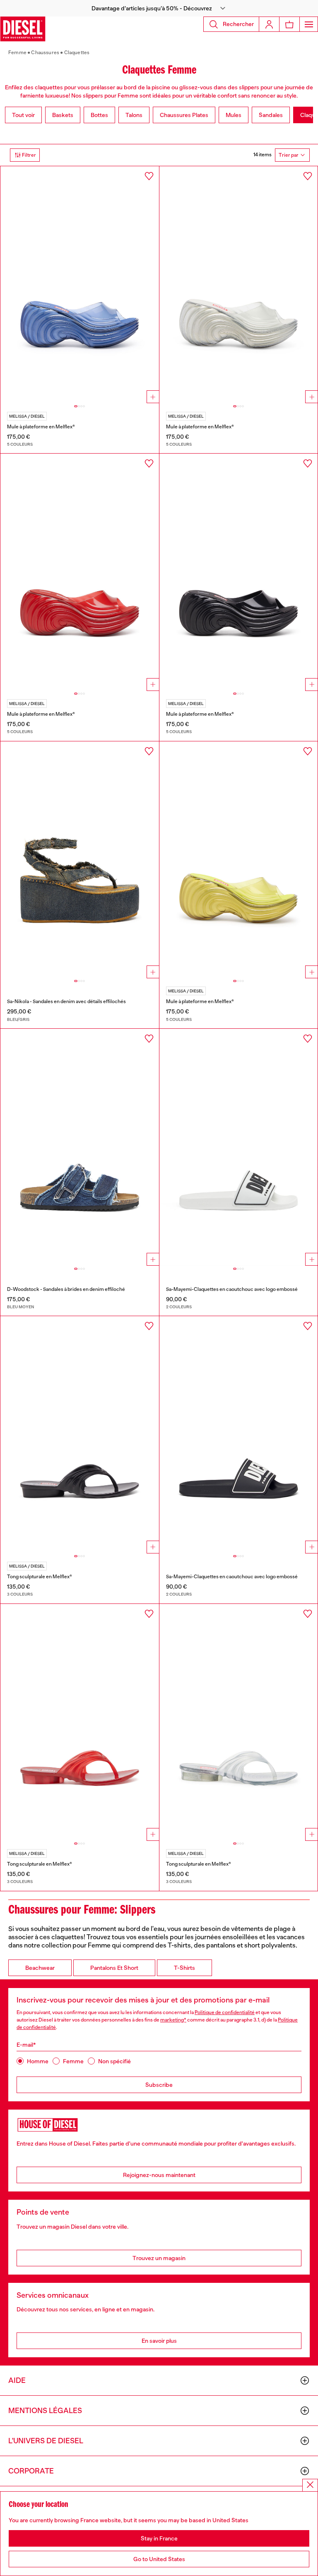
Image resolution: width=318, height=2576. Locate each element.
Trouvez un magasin (159, 2258)
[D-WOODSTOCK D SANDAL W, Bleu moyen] (80, 1147)
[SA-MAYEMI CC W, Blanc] (239, 1147)
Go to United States (159, 2559)
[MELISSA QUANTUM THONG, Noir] (80, 1435)
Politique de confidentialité (225, 2012)
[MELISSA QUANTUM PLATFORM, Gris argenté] (239, 285)
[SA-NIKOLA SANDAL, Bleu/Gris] (80, 860)
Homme (38, 2061)
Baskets (63, 115)
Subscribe (159, 2085)
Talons (134, 115)
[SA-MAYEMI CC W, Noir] (239, 1435)
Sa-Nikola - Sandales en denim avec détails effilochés (66, 1001)
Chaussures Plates (184, 115)
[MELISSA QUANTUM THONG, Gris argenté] (239, 1723)
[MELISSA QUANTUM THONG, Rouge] (80, 1723)
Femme (17, 53)
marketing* (173, 2020)
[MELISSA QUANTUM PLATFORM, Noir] (239, 572)
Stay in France (159, 2538)
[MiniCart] (289, 24)
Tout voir (23, 115)
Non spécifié (114, 2061)
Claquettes (77, 53)
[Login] (269, 24)
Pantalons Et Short (114, 1968)
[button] (159, 8)
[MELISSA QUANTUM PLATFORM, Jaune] (239, 860)
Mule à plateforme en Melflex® (41, 427)
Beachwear (40, 1968)
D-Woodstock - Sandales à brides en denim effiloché (66, 1289)
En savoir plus (159, 2341)
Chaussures (45, 53)
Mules (234, 115)
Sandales (271, 115)
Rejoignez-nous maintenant (159, 2175)
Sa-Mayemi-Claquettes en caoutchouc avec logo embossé (232, 1289)
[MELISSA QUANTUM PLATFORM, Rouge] (80, 572)
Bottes (99, 115)
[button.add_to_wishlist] (149, 176)
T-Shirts (184, 1968)
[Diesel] (23, 29)
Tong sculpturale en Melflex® (40, 1577)
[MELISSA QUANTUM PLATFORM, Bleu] (80, 285)
